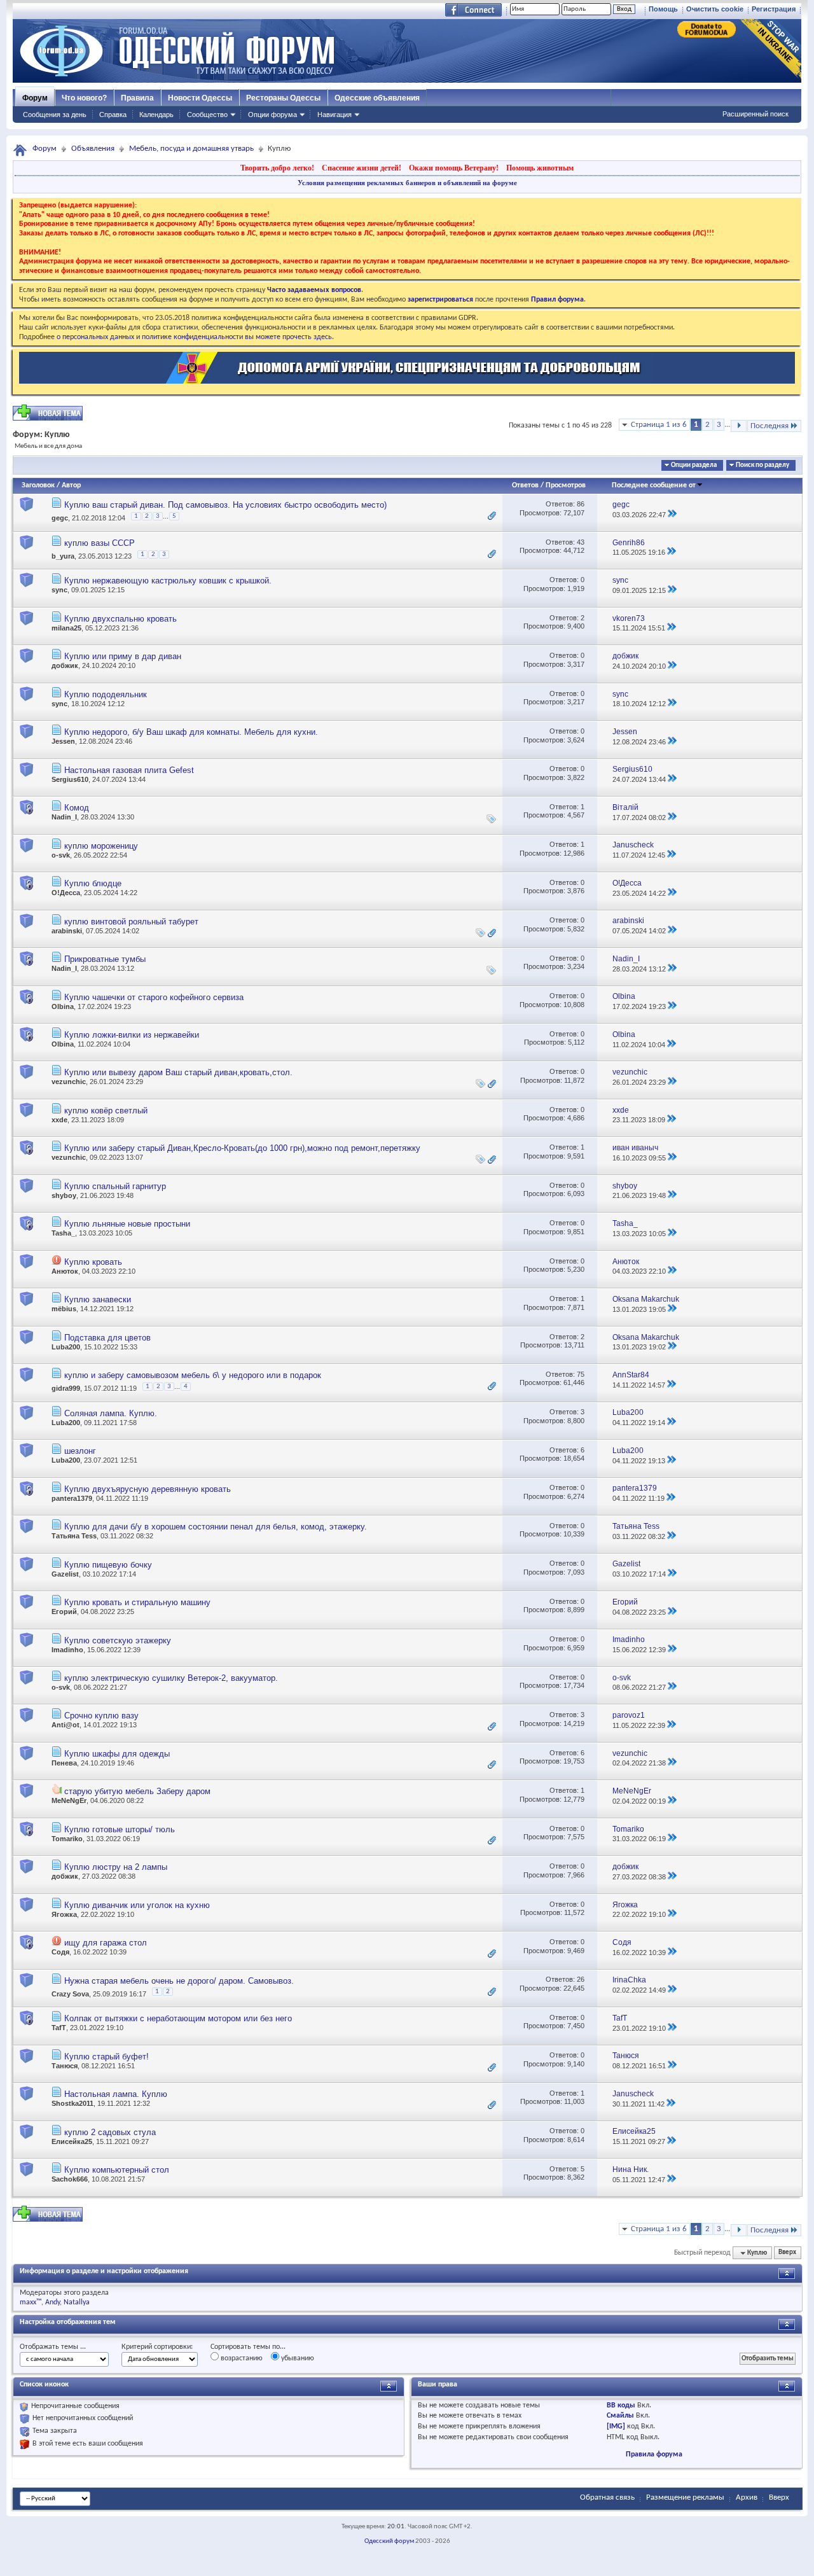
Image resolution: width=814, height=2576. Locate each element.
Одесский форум (389, 2541)
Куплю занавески (98, 1299)
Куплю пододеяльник (106, 694)
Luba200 (66, 1347)
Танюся (65, 2066)
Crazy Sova (70, 1993)
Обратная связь (607, 2497)
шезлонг (80, 1451)
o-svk (61, 855)
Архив (747, 2497)
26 (581, 1979)
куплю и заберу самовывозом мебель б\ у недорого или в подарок (193, 1375)
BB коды (621, 2405)
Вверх (787, 2253)
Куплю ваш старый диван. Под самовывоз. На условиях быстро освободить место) (225, 505)
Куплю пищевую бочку (108, 1565)
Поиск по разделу (762, 465)
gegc (60, 519)
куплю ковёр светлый (106, 1110)
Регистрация (774, 9)
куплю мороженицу (101, 846)
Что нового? (84, 98)
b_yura (63, 556)
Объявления (93, 149)
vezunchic (69, 1082)
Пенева (64, 1763)
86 (581, 504)
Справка (113, 115)
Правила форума (654, 2454)
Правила (137, 98)
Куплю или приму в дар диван (123, 656)
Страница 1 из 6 (659, 425)
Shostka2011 (72, 2103)
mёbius (64, 1309)
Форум (35, 98)
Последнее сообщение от (654, 485)
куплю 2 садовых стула (110, 2132)
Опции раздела (694, 465)
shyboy (64, 1195)
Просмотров (566, 485)
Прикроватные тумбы (105, 959)
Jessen (63, 741)
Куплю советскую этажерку (118, 1640)
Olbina (63, 1006)
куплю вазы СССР (100, 543)
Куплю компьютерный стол (117, 2170)
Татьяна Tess (74, 1536)
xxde (59, 1120)
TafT (59, 2028)
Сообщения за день (55, 115)
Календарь (156, 115)
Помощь (663, 9)
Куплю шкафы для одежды (117, 1754)
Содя (60, 1952)
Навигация (335, 115)
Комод (77, 808)
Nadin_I (64, 817)
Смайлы (620, 2416)
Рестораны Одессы (283, 98)
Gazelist (65, 1574)
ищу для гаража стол (106, 1943)
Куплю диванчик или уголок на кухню (137, 1905)
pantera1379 (72, 1498)
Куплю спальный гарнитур (115, 1186)
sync (59, 590)
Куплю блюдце (93, 883)
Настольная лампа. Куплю (116, 2094)
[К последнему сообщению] (672, 515)
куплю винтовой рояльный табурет (131, 922)
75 (581, 1374)
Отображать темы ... (53, 2347)
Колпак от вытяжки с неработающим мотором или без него (178, 2018)
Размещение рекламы (685, 2497)
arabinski (67, 931)
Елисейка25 (72, 2141)
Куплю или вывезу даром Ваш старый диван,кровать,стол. (178, 1072)
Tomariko (67, 1839)
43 (581, 542)
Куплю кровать (93, 1262)
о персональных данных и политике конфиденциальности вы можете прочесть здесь (194, 337)
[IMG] (616, 2426)
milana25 (66, 628)
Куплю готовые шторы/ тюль (120, 1829)
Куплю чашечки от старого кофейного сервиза (154, 997)
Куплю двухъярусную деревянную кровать (148, 1489)
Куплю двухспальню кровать (121, 619)
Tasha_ (63, 1233)
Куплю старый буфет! (107, 2057)
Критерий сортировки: (157, 2347)
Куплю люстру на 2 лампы (116, 1867)
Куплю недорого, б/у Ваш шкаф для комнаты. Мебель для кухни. (191, 732)
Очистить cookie (715, 9)
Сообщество (207, 115)
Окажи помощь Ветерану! (454, 168)
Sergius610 (70, 779)
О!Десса (66, 893)
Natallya (77, 2302)
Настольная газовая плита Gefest (129, 770)
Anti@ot (66, 1725)
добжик (65, 665)
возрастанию (241, 2358)
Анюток (65, 1271)
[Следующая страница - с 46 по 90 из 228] (739, 426)
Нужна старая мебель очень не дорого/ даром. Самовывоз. (179, 1981)
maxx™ (31, 2302)
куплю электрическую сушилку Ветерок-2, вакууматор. (171, 1678)
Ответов (525, 485)
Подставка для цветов (107, 1338)
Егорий (64, 1612)
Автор (71, 485)
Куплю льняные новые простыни (127, 1224)
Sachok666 (70, 2179)
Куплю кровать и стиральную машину (137, 1602)
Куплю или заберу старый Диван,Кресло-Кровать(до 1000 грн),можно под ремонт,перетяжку (242, 1148)
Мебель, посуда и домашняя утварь (191, 149)
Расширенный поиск (755, 114)
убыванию (297, 2358)
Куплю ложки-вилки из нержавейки (132, 1035)
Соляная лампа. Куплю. (111, 1413)
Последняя (769, 426)
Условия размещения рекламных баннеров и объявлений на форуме (407, 183)
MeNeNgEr (69, 1800)
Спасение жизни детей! (362, 168)
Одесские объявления (377, 98)
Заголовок (38, 485)
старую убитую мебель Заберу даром (137, 1791)
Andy (52, 2302)
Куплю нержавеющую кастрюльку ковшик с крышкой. (168, 581)
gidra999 (66, 1388)
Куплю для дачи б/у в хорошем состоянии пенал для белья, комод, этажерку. (216, 1527)
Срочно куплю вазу (101, 1716)
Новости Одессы (200, 98)
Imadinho (67, 1650)
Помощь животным (540, 168)
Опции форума (272, 115)
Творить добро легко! (277, 168)
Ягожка (64, 1914)
